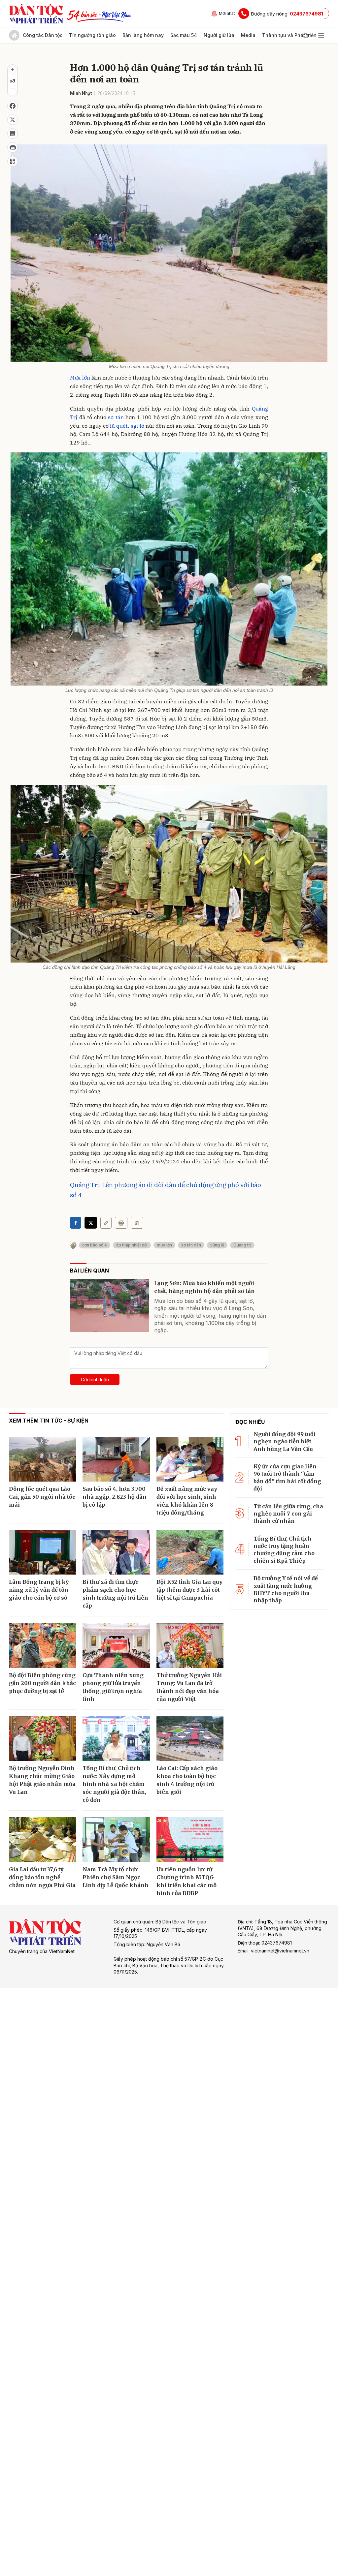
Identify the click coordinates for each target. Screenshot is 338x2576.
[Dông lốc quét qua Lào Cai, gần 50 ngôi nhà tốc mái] (42, 1459)
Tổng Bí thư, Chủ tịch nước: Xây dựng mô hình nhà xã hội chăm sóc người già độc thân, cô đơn (114, 1784)
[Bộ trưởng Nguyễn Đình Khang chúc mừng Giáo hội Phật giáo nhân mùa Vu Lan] (42, 1739)
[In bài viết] (13, 147)
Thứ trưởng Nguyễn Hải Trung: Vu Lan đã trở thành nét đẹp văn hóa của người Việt (189, 1687)
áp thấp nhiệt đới (132, 1245)
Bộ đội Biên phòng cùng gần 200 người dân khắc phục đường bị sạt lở (42, 1683)
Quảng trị (242, 1245)
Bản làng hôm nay (143, 35)
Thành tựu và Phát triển (289, 35)
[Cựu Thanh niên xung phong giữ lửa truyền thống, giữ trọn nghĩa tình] (116, 1645)
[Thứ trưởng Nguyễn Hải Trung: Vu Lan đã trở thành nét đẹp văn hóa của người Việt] (190, 1645)
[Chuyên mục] (321, 35)
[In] (121, 1223)
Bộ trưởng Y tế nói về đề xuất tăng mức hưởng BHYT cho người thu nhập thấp (286, 1589)
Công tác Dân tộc (43, 35)
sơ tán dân (191, 1245)
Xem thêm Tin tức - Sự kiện (49, 1421)
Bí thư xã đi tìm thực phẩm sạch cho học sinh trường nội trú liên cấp (115, 1594)
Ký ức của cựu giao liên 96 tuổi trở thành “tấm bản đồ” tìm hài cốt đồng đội (287, 1477)
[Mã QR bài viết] (13, 161)
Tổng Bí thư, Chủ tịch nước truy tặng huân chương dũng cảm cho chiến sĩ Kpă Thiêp (284, 1550)
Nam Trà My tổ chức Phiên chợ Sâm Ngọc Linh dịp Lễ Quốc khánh (116, 1877)
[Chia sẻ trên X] (13, 120)
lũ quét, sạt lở (127, 426)
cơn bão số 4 (95, 1245)
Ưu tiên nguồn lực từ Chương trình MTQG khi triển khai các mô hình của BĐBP (186, 1881)
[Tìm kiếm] (305, 35)
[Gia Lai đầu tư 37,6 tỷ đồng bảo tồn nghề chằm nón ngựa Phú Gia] (42, 1840)
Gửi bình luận (95, 1380)
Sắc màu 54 (184, 35)
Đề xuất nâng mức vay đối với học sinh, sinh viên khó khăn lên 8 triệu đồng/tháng (187, 1501)
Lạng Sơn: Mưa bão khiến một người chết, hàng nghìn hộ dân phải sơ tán (204, 1287)
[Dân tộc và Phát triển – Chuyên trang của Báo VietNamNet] (36, 14)
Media (248, 35)
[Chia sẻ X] (91, 1223)
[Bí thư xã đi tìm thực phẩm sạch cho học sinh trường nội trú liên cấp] (116, 1552)
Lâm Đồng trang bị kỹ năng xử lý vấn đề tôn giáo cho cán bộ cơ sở (39, 1590)
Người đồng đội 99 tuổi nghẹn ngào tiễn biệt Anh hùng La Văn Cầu (285, 1441)
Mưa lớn (80, 378)
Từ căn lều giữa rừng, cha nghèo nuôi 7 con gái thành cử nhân (288, 1514)
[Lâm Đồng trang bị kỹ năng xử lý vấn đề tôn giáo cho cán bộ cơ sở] (42, 1552)
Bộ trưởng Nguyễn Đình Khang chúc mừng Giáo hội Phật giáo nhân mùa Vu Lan (42, 1780)
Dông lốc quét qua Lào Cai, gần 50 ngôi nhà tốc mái (42, 1497)
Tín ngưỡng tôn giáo (92, 35)
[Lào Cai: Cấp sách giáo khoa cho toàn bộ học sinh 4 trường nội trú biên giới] (190, 1739)
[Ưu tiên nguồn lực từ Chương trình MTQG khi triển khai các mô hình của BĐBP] (190, 1840)
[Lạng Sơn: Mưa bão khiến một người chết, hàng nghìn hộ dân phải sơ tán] (110, 1305)
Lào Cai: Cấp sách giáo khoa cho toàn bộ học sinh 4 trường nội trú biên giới (187, 1780)
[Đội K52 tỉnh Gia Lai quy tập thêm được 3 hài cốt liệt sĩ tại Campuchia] (190, 1552)
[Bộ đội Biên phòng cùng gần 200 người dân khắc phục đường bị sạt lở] (42, 1645)
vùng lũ (217, 1245)
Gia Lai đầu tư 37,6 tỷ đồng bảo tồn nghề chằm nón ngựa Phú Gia (42, 1877)
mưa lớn (164, 1245)
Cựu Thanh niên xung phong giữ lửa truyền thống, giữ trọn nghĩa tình (113, 1687)
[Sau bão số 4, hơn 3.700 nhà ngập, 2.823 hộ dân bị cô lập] (116, 1459)
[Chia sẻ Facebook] (13, 106)
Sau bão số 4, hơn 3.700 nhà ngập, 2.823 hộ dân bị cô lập (115, 1497)
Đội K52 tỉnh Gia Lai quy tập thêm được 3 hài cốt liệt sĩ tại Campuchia (189, 1590)
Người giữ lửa (219, 35)
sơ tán (116, 417)
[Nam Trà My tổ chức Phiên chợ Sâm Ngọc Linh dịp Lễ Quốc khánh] (116, 1840)
